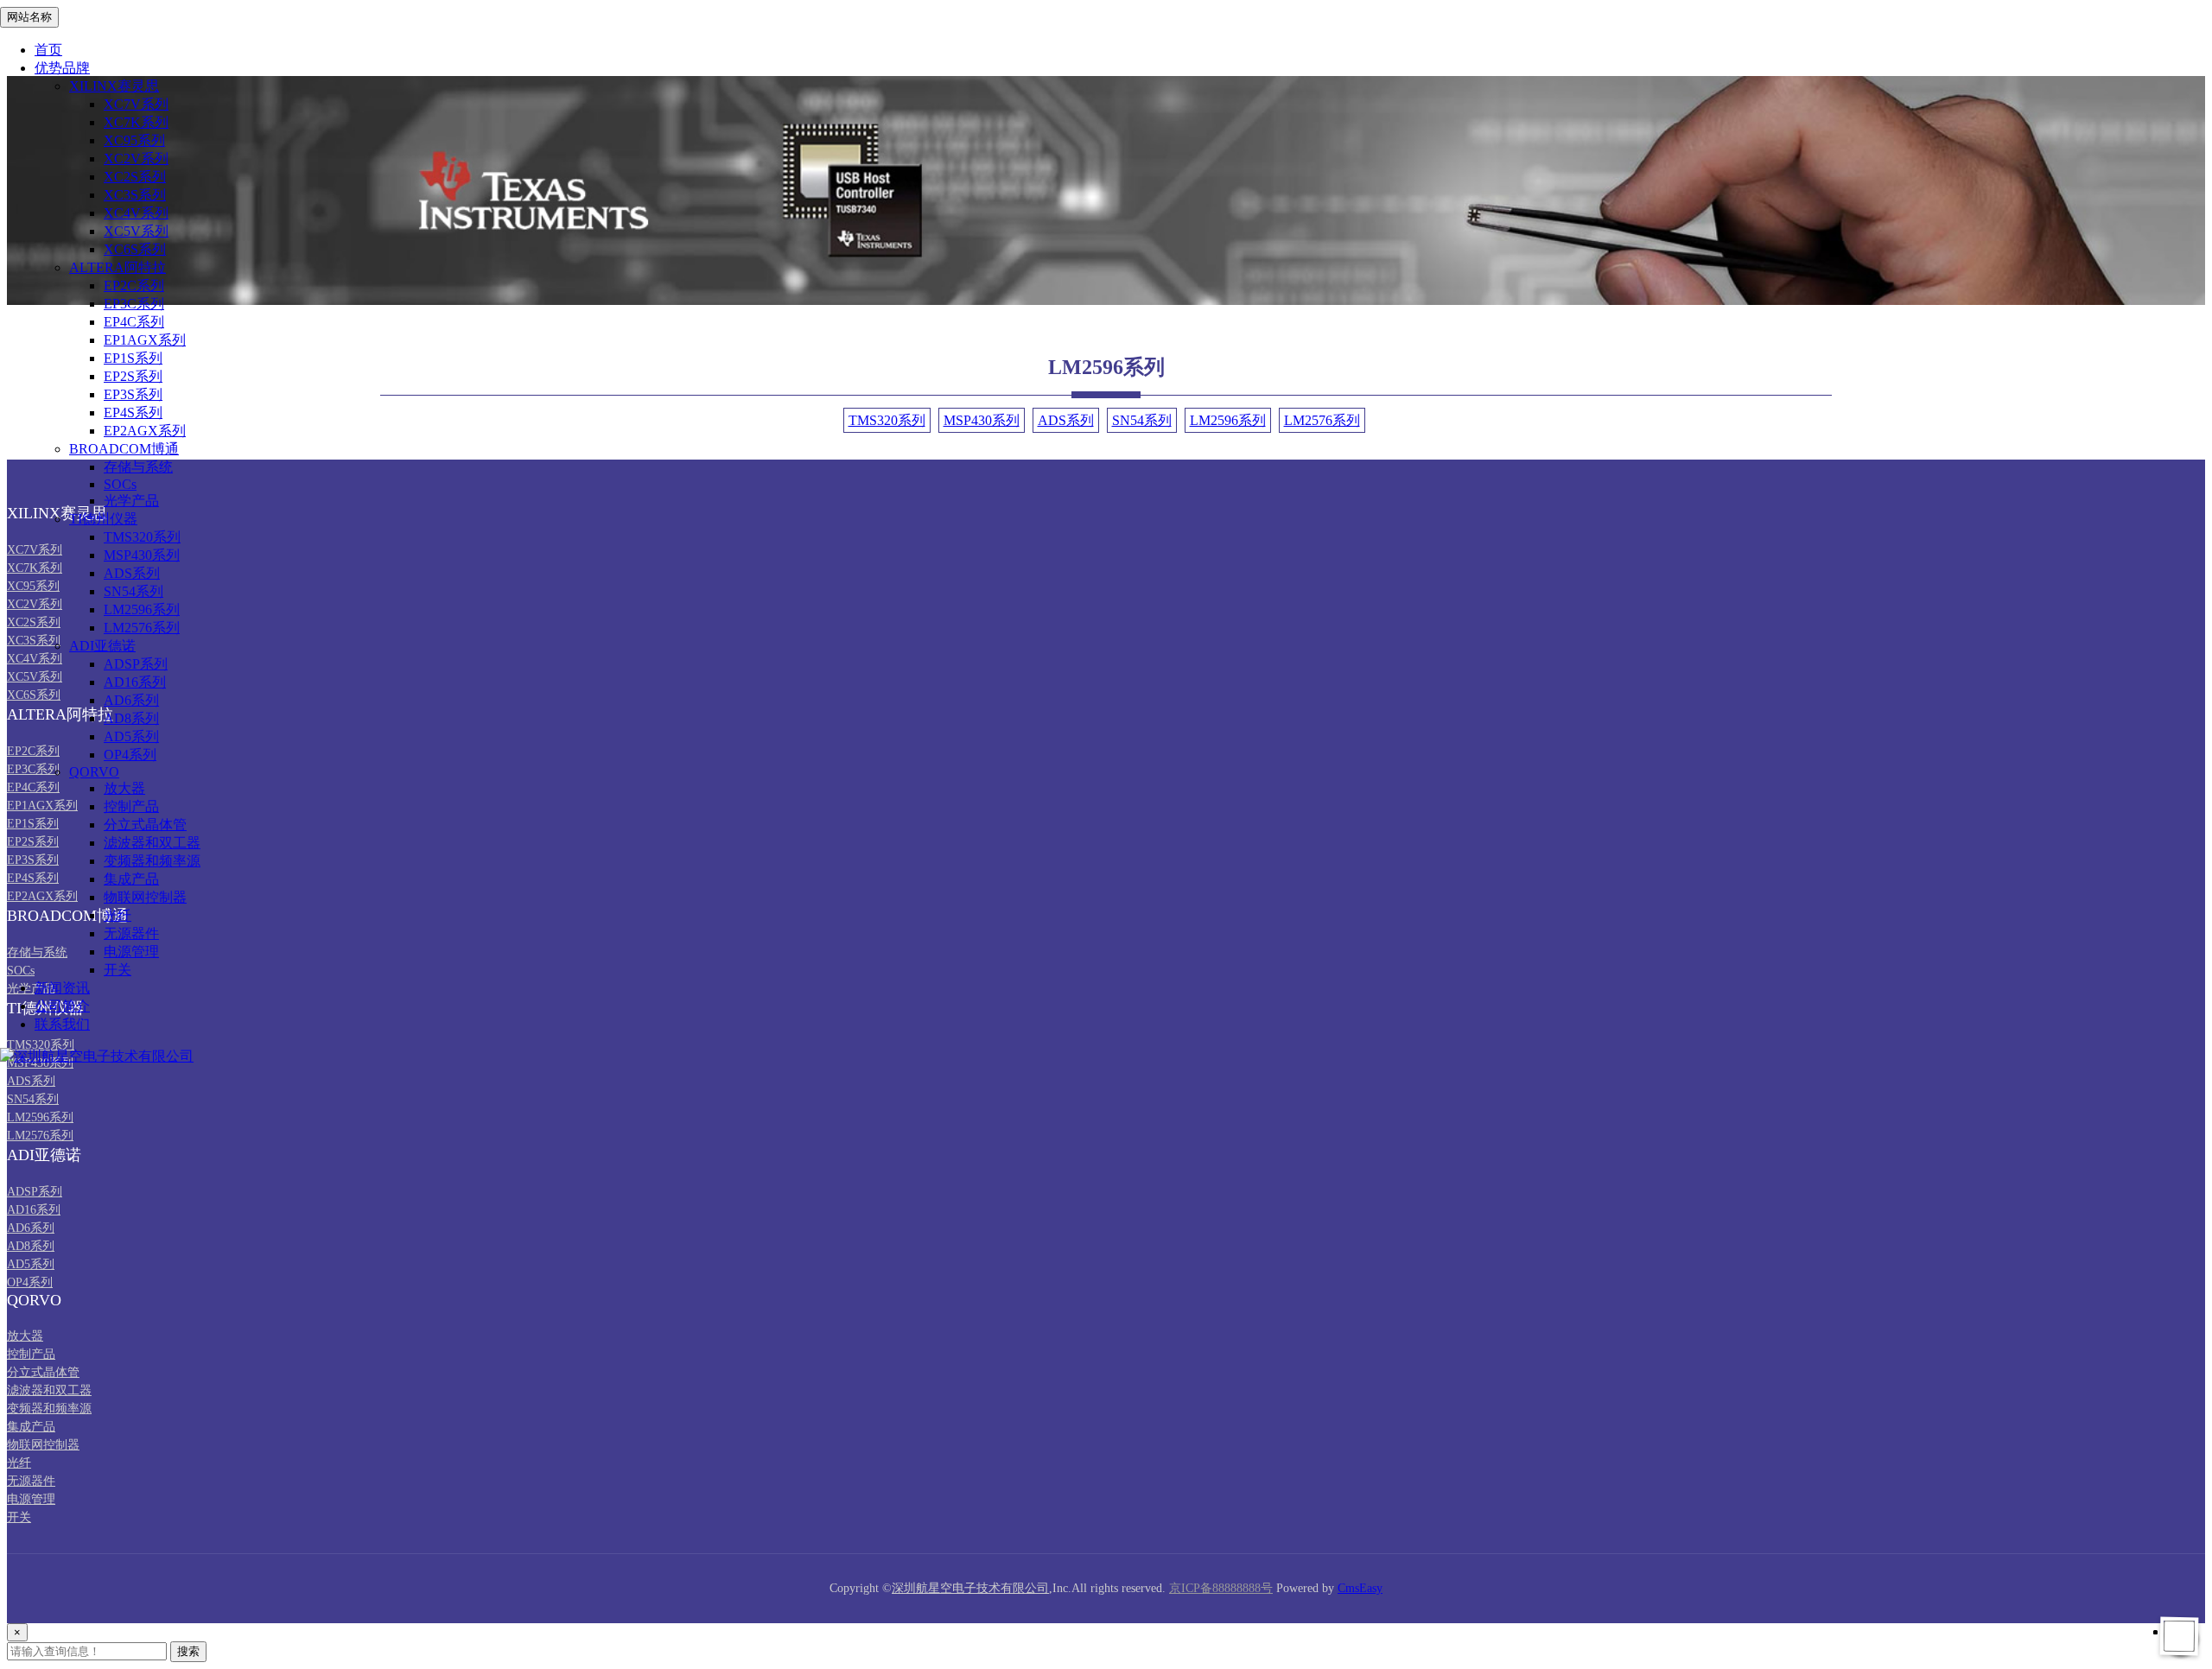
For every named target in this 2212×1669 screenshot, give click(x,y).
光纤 (118, 915)
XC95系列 (134, 140)
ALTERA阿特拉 (118, 267)
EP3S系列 (133, 394)
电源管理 (131, 952)
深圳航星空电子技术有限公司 (970, 1588)
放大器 (124, 788)
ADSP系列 (136, 664)
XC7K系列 (136, 122)
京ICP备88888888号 (1221, 1588)
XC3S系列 (135, 195)
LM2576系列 (142, 628)
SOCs (120, 484)
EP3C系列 (134, 304)
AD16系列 (135, 682)
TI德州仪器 (103, 519)
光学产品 (131, 501)
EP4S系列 (133, 412)
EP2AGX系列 (145, 431)
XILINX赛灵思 (114, 86)
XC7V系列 (136, 104)
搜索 (188, 1651)
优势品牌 (62, 68)
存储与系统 (138, 467)
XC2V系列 (136, 159)
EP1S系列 (133, 358)
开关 (118, 970)
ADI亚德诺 (102, 646)
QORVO (94, 772)
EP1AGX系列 (145, 340)
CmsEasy (1360, 1588)
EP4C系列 (134, 322)
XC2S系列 (135, 177)
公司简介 (62, 1006)
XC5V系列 (136, 231)
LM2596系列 (142, 609)
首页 (48, 50)
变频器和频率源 (152, 861)
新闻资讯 (62, 988)
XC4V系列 (136, 213)
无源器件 (131, 933)
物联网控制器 (145, 897)
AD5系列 (131, 736)
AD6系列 (131, 700)
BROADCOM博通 (124, 449)
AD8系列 (131, 718)
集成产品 (131, 879)
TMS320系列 (142, 537)
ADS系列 (132, 573)
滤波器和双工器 (152, 843)
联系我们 (62, 1024)
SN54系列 (133, 591)
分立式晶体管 (145, 825)
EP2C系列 (134, 286)
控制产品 (131, 806)
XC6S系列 (135, 249)
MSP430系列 (142, 555)
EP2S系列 (133, 376)
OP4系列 (130, 755)
